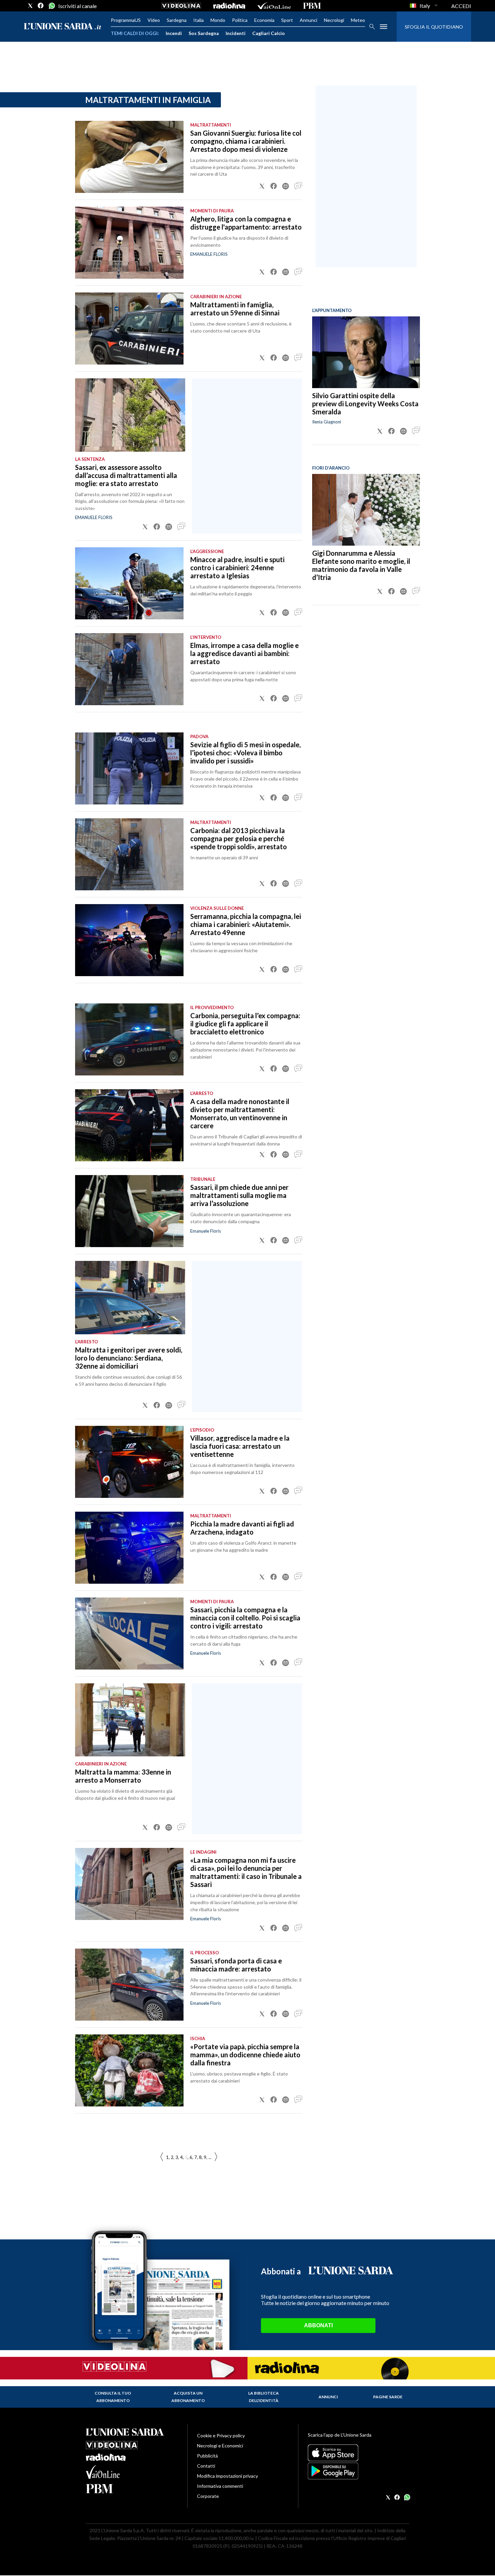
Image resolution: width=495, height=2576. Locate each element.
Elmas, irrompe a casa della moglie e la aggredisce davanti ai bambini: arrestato (244, 653)
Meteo (358, 20)
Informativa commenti (220, 2486)
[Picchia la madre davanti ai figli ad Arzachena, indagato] (129, 1548)
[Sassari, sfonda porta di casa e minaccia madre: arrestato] (129, 1985)
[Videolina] (181, 6)
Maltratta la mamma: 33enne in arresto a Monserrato (123, 1776)
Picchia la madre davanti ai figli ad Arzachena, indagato (242, 1528)
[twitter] (30, 6)
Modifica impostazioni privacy (227, 2476)
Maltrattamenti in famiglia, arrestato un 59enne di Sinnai (235, 309)
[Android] (358, 2471)
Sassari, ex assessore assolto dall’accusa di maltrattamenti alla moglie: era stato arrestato (126, 475)
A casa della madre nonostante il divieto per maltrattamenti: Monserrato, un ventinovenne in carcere (240, 1113)
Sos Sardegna (204, 33)
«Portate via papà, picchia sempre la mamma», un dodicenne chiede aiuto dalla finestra (245, 2055)
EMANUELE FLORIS (209, 254)
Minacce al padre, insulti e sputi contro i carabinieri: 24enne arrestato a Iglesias (237, 568)
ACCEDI (461, 6)
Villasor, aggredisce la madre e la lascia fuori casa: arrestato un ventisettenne (240, 1446)
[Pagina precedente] (216, 2157)
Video (154, 20)
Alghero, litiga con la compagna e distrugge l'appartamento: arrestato (246, 223)
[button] (262, 186)
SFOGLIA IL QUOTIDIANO (434, 27)
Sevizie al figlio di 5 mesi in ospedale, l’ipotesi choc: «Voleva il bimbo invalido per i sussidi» (245, 753)
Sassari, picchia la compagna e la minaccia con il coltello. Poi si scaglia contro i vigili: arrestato (245, 1618)
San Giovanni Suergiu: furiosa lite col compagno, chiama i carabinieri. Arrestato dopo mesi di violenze (246, 141)
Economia (264, 20)
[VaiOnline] (274, 6)
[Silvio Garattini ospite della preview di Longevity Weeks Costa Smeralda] (366, 352)
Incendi (174, 33)
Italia (199, 20)
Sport (287, 20)
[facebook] (41, 6)
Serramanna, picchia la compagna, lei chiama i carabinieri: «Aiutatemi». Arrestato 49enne (246, 924)
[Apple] (358, 2453)
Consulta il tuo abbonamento (113, 2397)
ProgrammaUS (126, 20)
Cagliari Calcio (269, 33)
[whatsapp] (51, 6)
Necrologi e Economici (220, 2446)
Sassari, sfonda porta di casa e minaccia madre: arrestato (236, 1965)
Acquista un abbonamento (188, 2397)
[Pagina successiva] (162, 2157)
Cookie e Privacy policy (221, 2435)
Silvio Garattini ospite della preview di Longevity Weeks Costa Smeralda (365, 404)
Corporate (208, 2496)
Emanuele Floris (206, 1231)
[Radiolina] (229, 6)
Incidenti (236, 33)
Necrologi (334, 20)
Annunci (308, 20)
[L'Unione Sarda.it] (63, 27)
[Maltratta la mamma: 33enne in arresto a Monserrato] (130, 1720)
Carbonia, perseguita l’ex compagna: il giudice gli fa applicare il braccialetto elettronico (245, 1024)
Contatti (206, 2466)
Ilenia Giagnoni (327, 422)
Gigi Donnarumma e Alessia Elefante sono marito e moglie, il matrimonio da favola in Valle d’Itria (361, 565)
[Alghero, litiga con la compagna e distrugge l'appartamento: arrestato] (129, 243)
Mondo (218, 20)
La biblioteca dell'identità (263, 2397)
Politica (240, 20)
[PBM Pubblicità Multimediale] (312, 6)
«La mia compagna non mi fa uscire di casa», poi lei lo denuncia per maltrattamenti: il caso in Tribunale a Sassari (246, 1872)
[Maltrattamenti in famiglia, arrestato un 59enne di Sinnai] (129, 329)
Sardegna (177, 20)
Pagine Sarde (388, 2397)
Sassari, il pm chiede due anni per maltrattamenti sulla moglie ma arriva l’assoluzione (239, 1195)
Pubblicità (207, 2456)
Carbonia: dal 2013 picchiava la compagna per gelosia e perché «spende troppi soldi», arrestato (239, 838)
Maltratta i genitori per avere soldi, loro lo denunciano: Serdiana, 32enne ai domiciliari (129, 1358)
